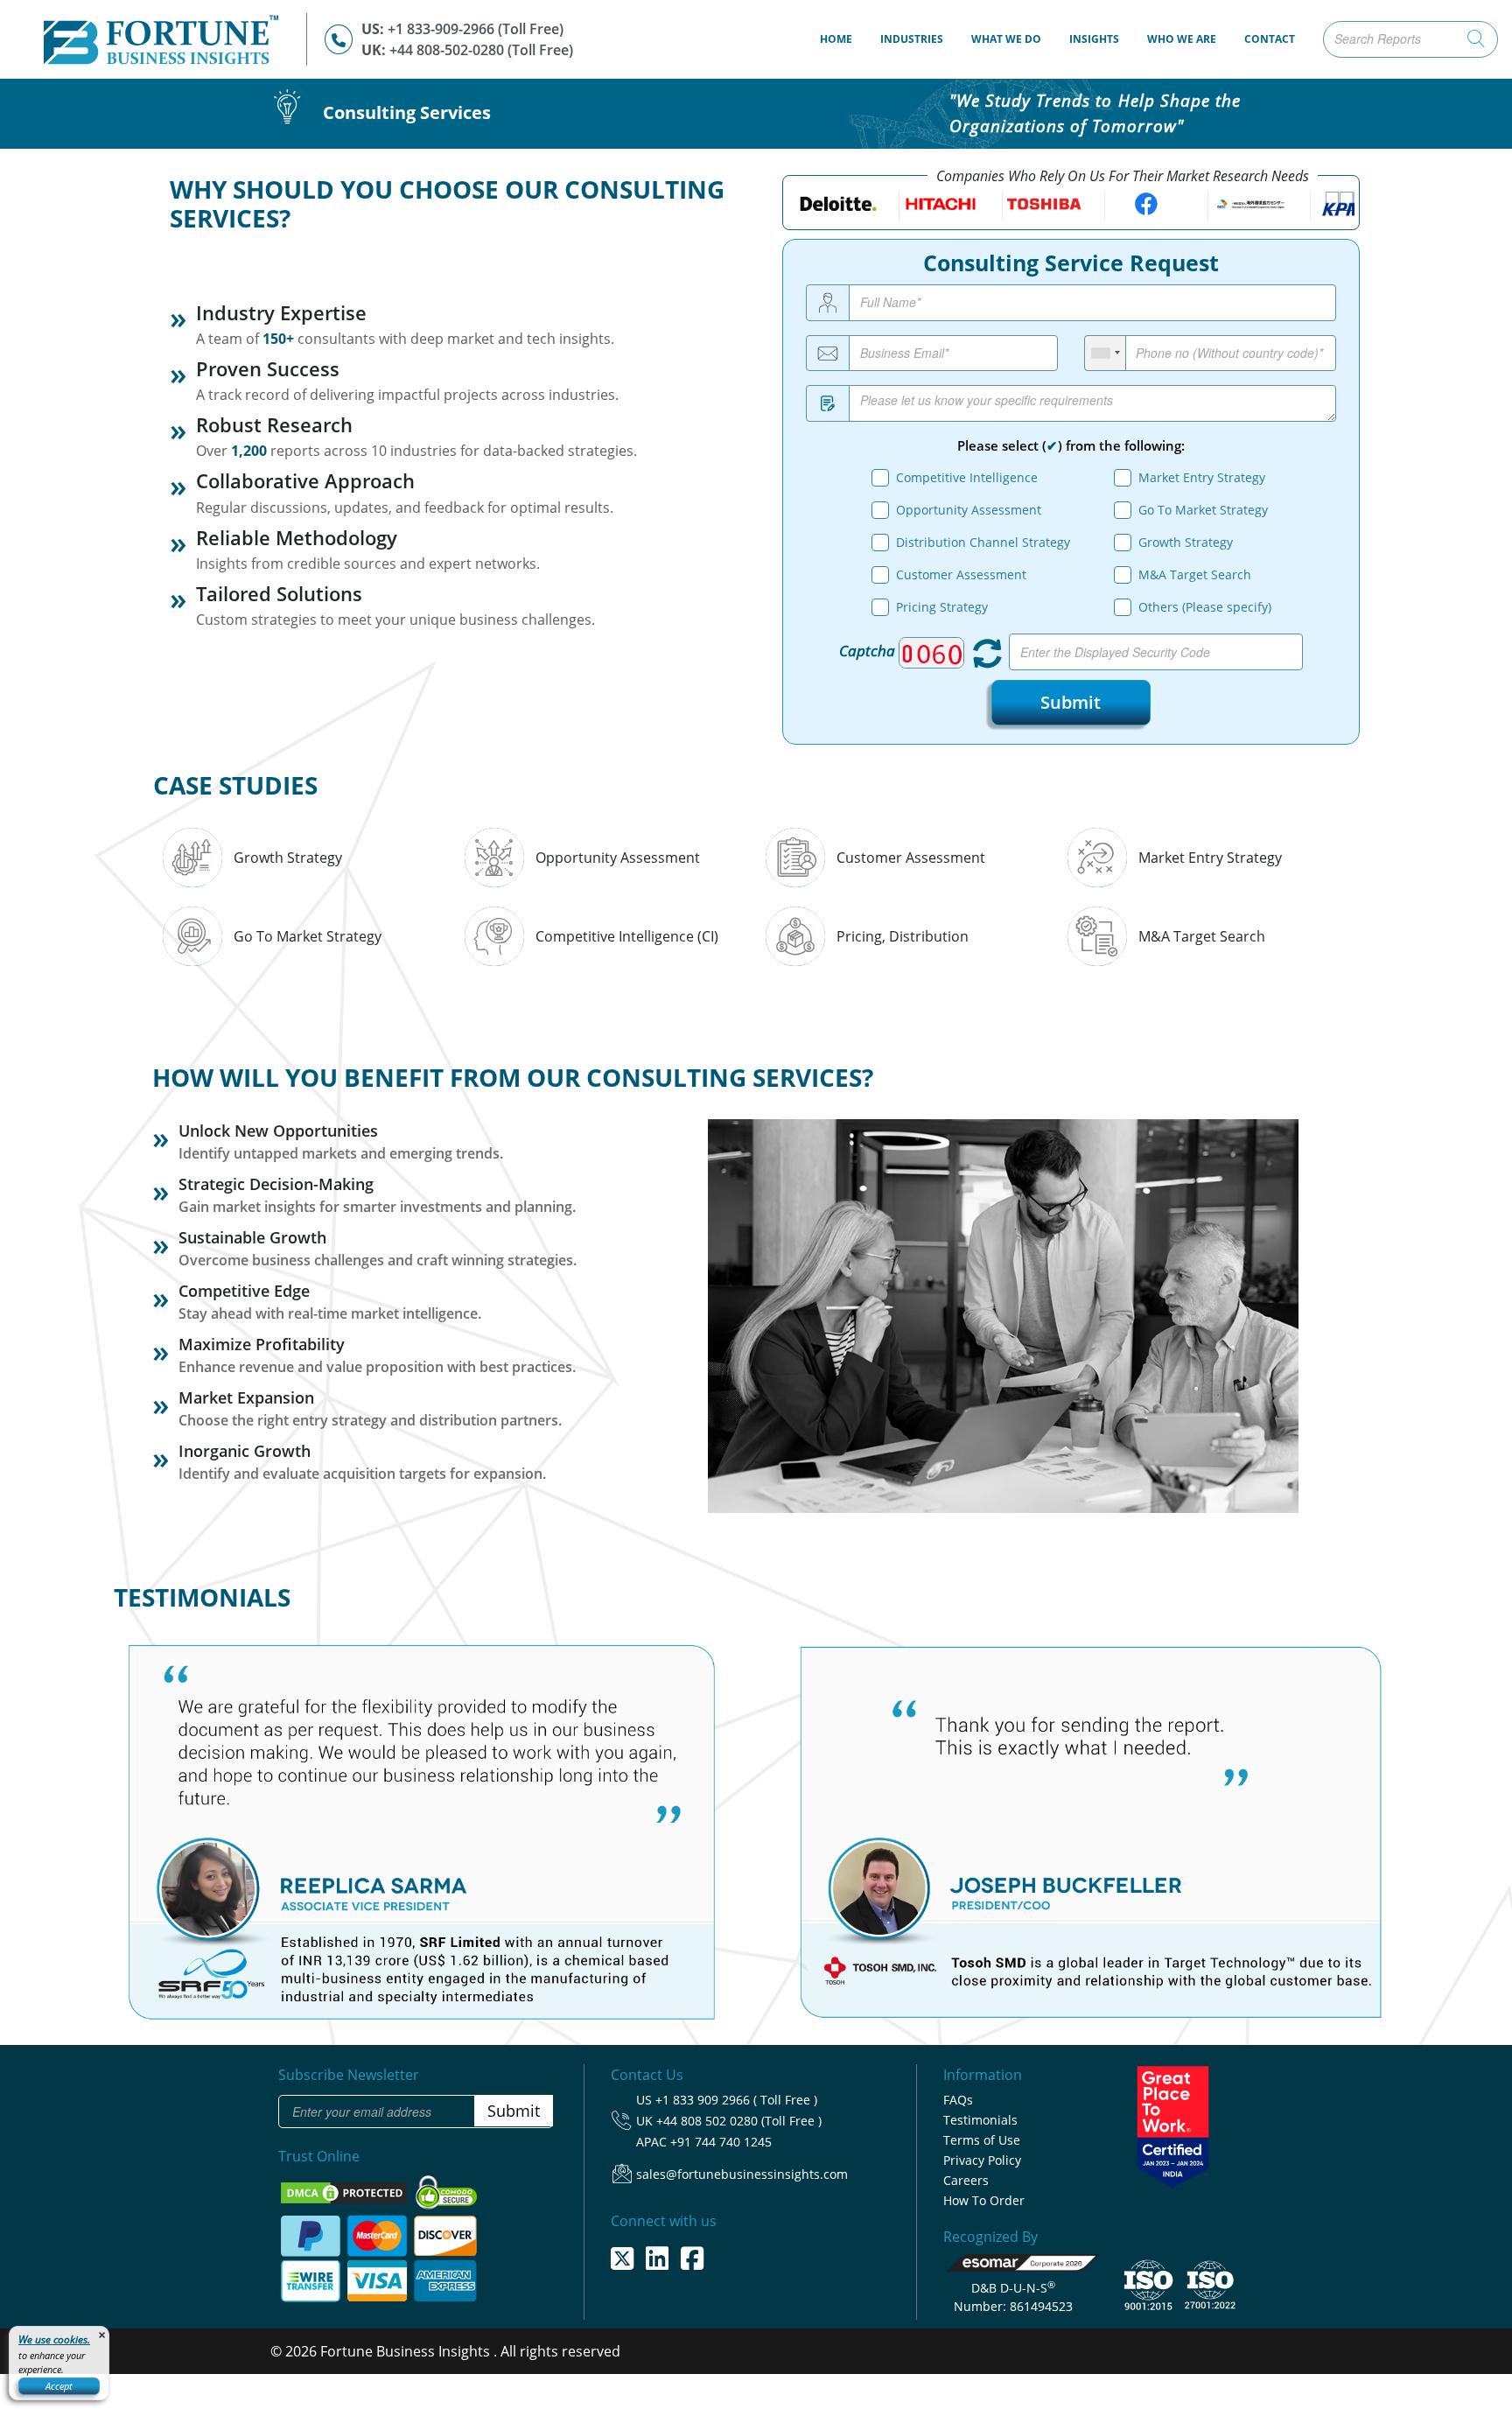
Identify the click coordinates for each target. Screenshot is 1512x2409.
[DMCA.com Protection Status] (346, 2188)
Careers (966, 2178)
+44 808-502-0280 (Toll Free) (481, 50)
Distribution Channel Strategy (983, 542)
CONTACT (1270, 39)
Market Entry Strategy (1202, 477)
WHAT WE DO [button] (1006, 39)
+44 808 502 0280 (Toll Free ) (739, 2118)
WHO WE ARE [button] (1182, 39)
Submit (1071, 701)
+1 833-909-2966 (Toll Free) (476, 29)
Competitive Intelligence (967, 477)
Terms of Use (982, 2137)
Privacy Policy (982, 2157)
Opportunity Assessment (969, 510)
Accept (59, 2386)
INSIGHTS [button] (1094, 39)
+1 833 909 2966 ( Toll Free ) (736, 2097)
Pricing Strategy (942, 607)
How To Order (984, 2198)
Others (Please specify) (1205, 607)
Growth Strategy (1186, 542)
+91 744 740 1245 (721, 2139)
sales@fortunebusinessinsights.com (742, 2171)
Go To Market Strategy (1203, 510)
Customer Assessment (961, 574)
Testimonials (980, 2117)
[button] (136, 1811)
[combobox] (1106, 354)
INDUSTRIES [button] (912, 39)
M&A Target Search (1195, 574)
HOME (843, 39)
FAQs (958, 2097)
